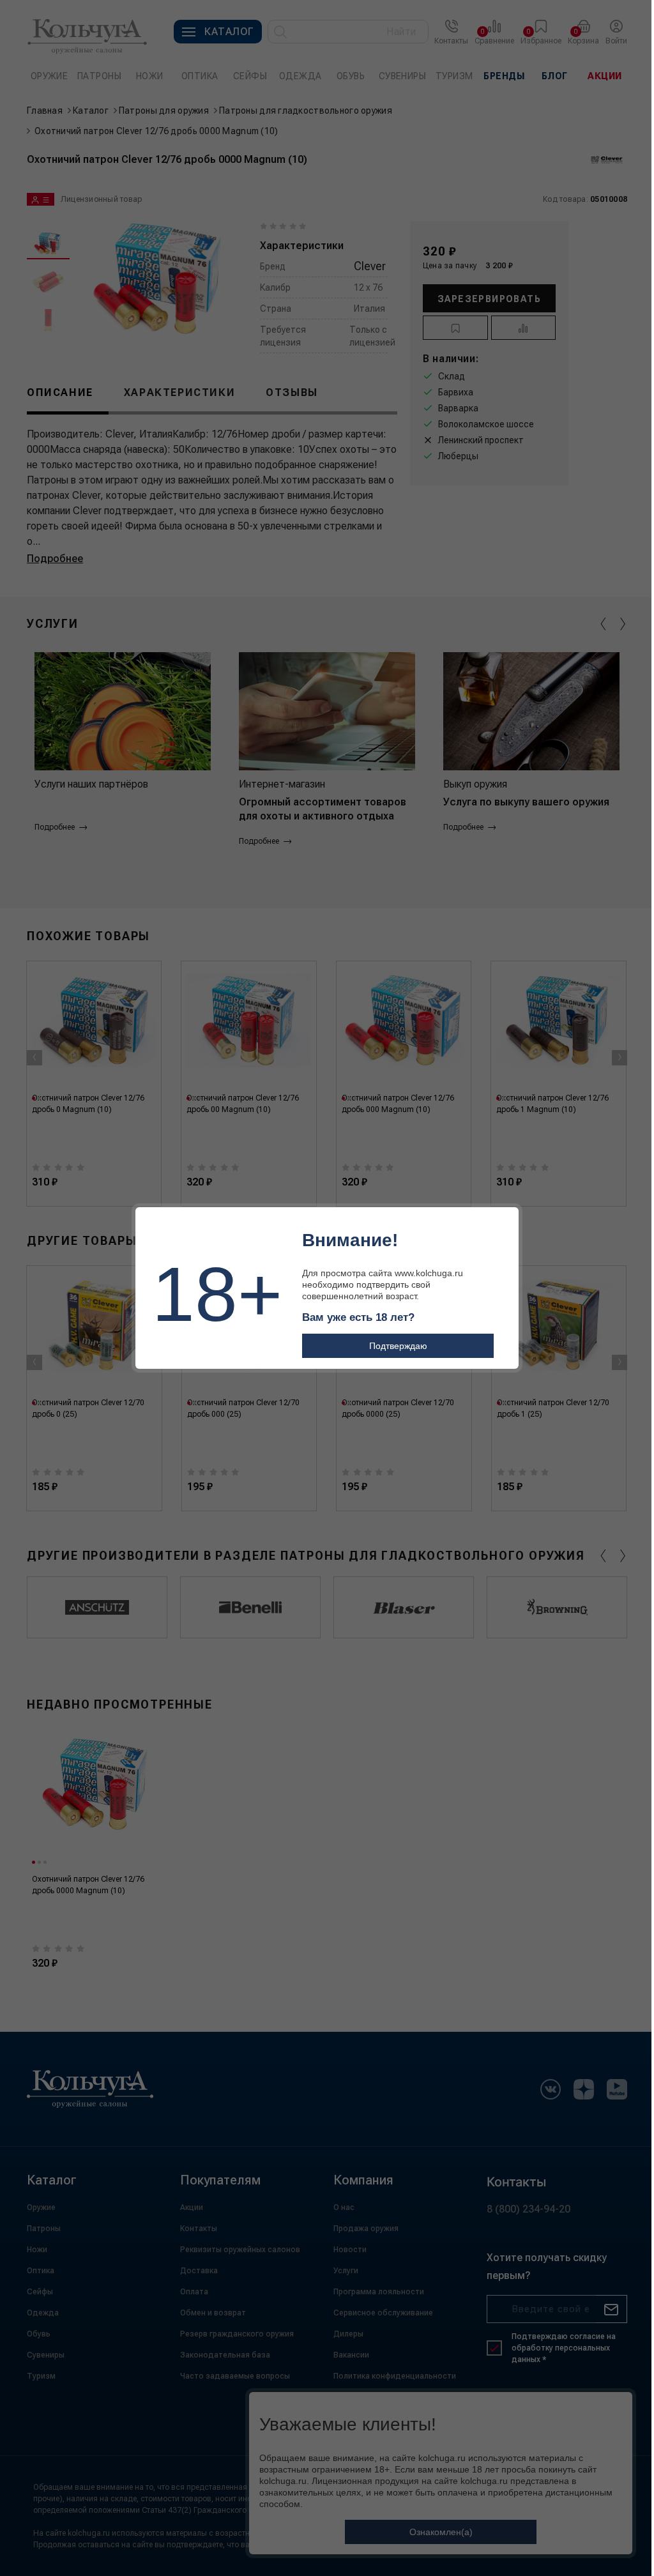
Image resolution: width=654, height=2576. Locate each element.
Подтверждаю (398, 1346)
